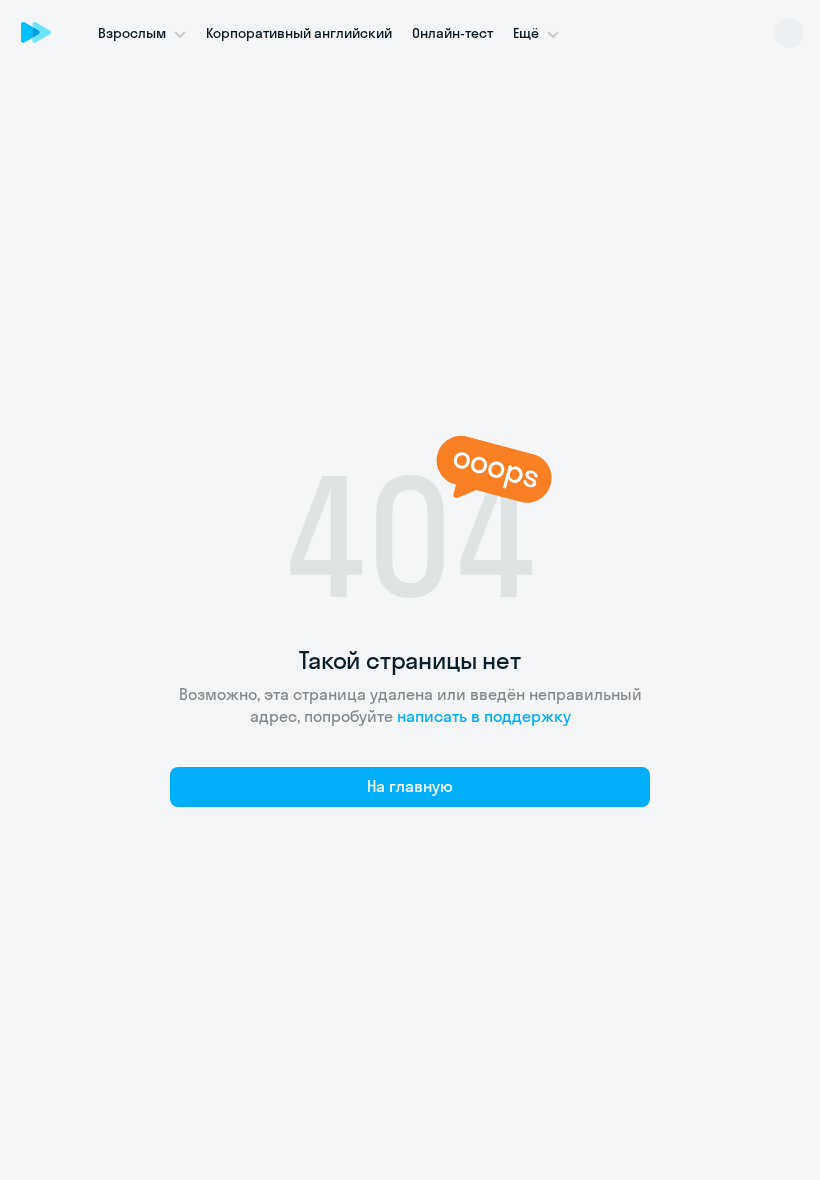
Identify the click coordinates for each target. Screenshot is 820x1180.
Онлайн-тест (452, 33)
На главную (410, 786)
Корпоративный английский (299, 33)
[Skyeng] (36, 32)
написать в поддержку (484, 716)
